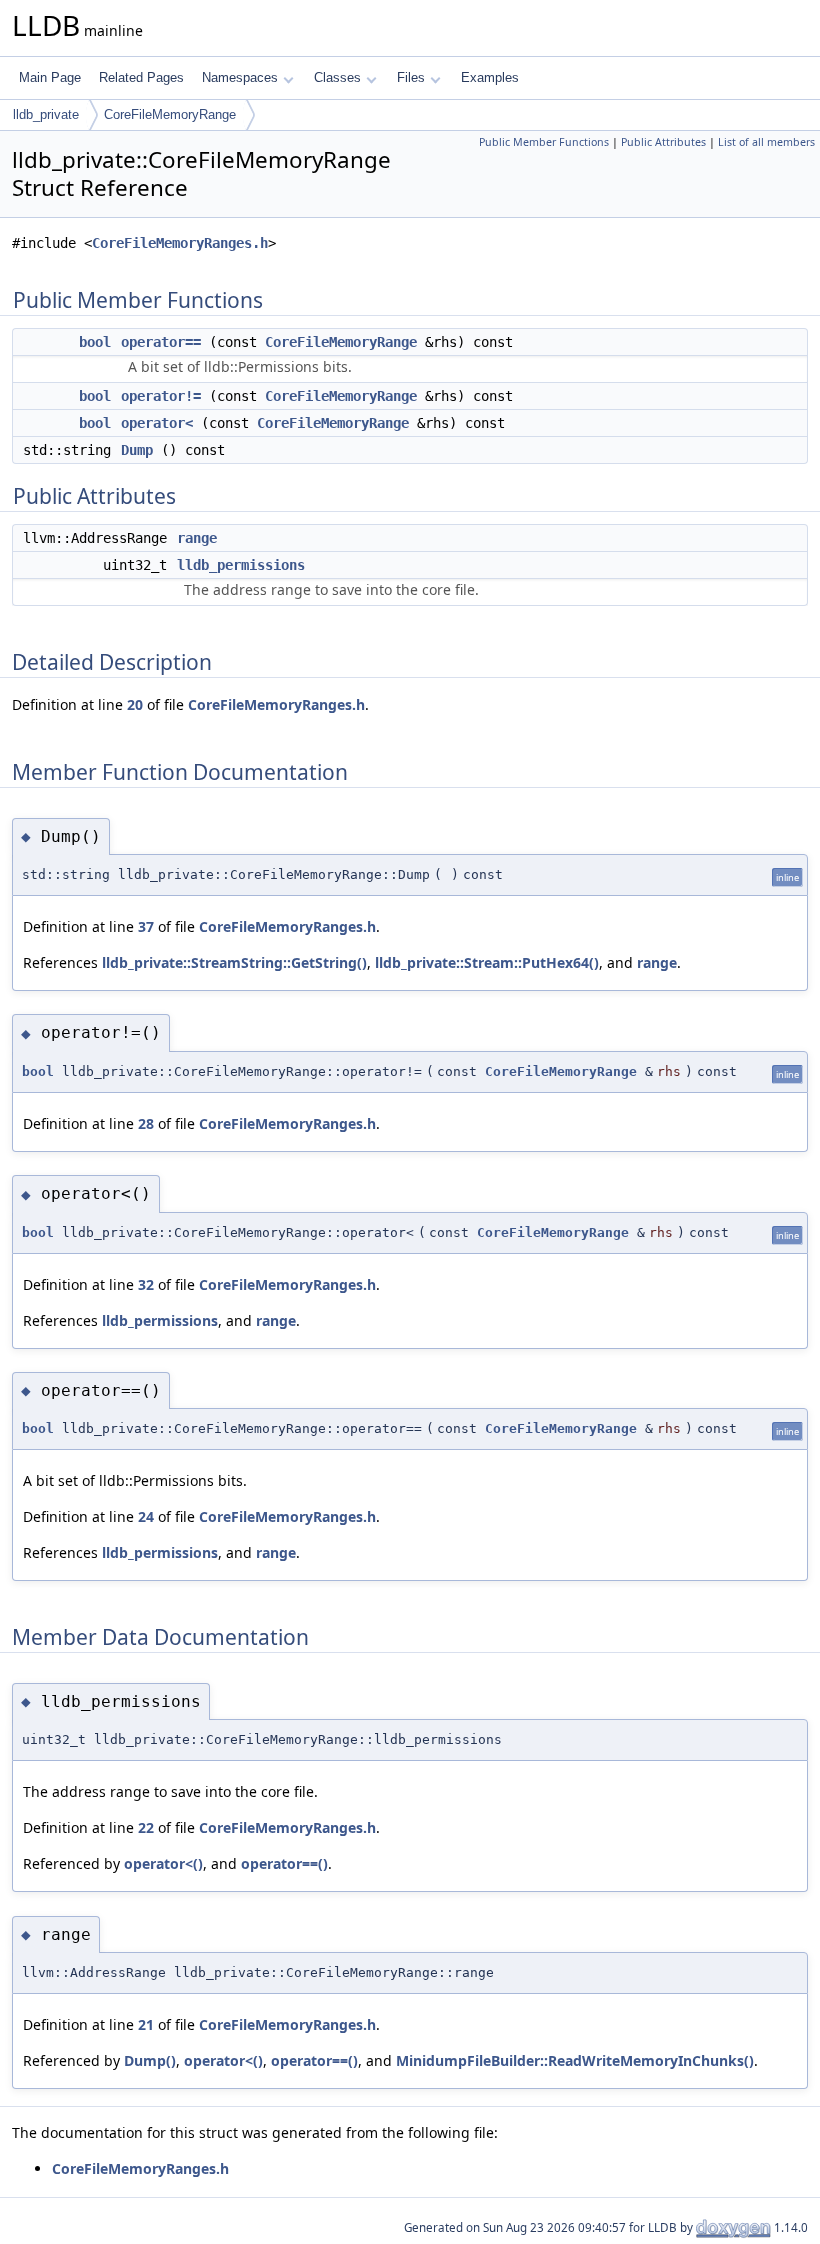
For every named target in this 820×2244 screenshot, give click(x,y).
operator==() (284, 1863)
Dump (137, 450)
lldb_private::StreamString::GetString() (234, 962)
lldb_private (46, 114)
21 (146, 2024)
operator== (161, 342)
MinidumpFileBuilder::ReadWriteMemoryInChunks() (575, 2060)
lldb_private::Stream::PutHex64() (487, 962)
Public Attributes (663, 142)
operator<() (163, 1863)
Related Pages (141, 77)
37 (146, 926)
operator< (157, 423)
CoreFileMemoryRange (170, 114)
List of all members (766, 142)
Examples (490, 77)
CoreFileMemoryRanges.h (180, 243)
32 (146, 1284)
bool (95, 342)
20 (135, 704)
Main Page (50, 77)
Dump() (150, 2060)
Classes (337, 77)
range (197, 538)
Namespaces (240, 77)
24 (146, 1516)
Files (411, 77)
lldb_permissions (241, 565)
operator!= (161, 396)
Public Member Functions (544, 142)
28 (146, 1123)
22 (146, 1827)
